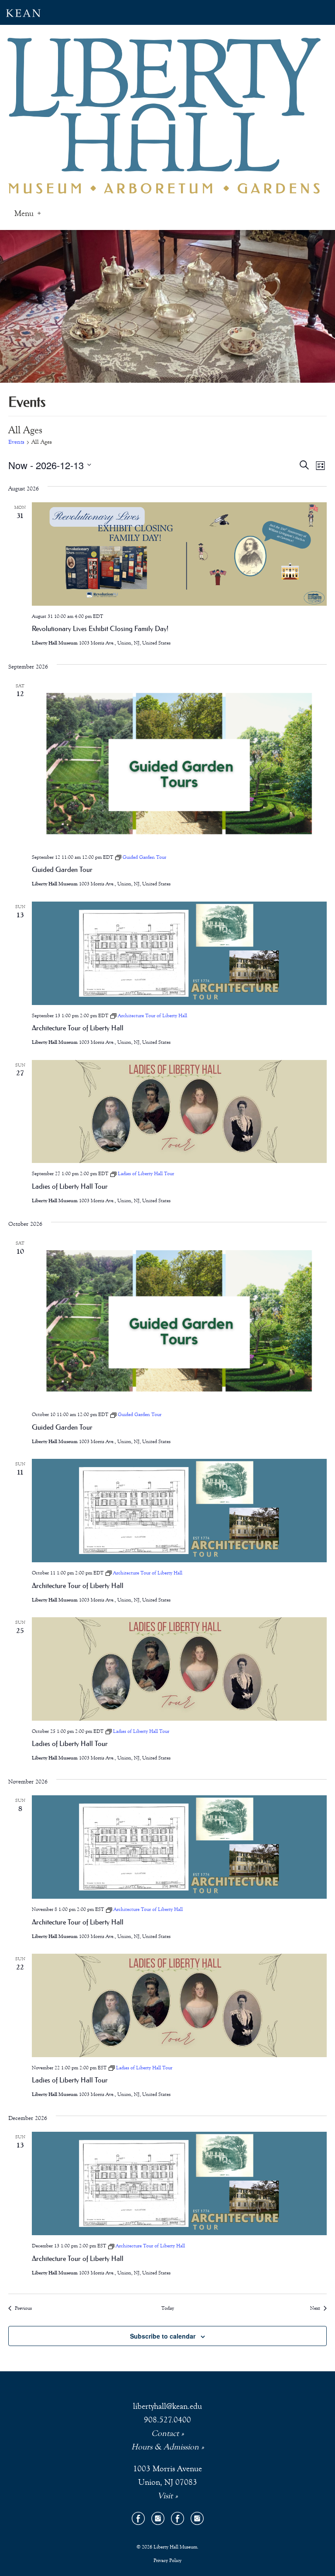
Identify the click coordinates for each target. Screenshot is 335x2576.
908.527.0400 (167, 2420)
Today (168, 2308)
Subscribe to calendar (163, 2336)
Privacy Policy (167, 2560)
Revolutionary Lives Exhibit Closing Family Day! (100, 628)
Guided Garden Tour (62, 869)
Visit (165, 2495)
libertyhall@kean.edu (167, 2406)
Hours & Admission (165, 2447)
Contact (165, 2433)
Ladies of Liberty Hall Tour (70, 1186)
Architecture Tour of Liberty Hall (78, 1028)
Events (16, 442)
